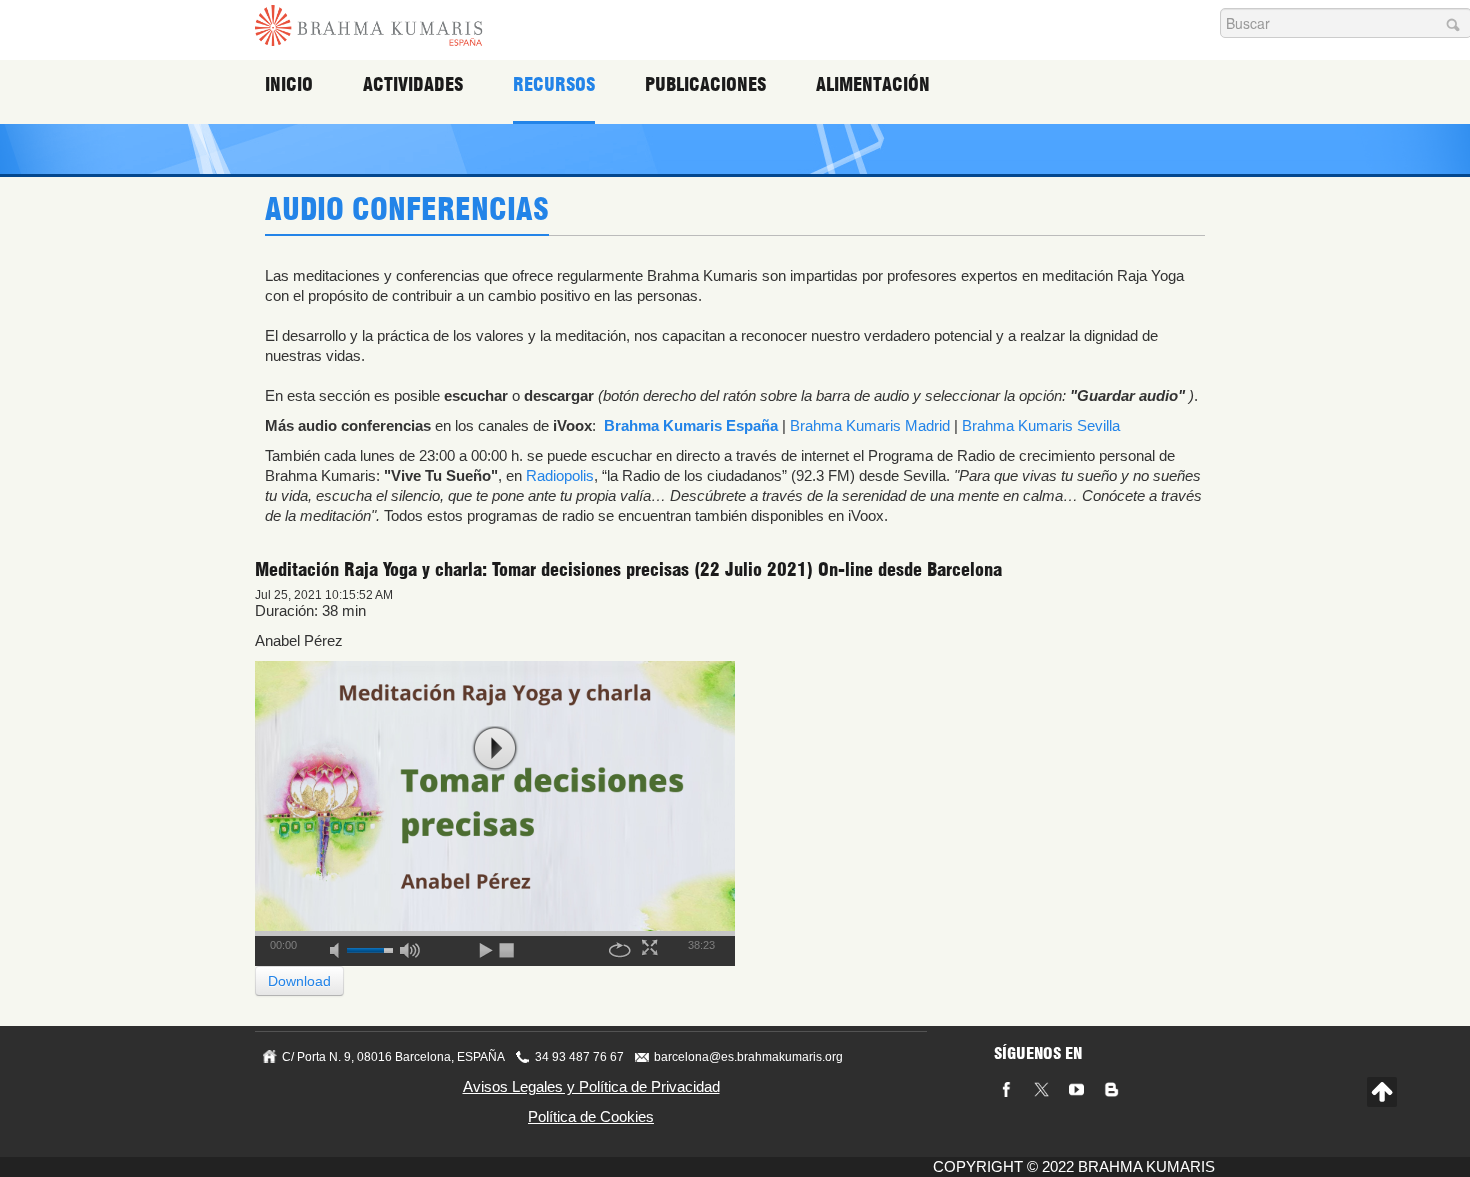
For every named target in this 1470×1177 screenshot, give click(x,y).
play (495, 748)
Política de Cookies (591, 1116)
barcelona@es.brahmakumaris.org (748, 1057)
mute (341, 947)
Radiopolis (560, 475)
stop (508, 947)
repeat (620, 947)
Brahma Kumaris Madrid (870, 425)
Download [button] (299, 981)
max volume (410, 947)
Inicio (289, 84)
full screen (652, 947)
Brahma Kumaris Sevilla (1041, 425)
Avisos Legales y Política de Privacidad (591, 1086)
